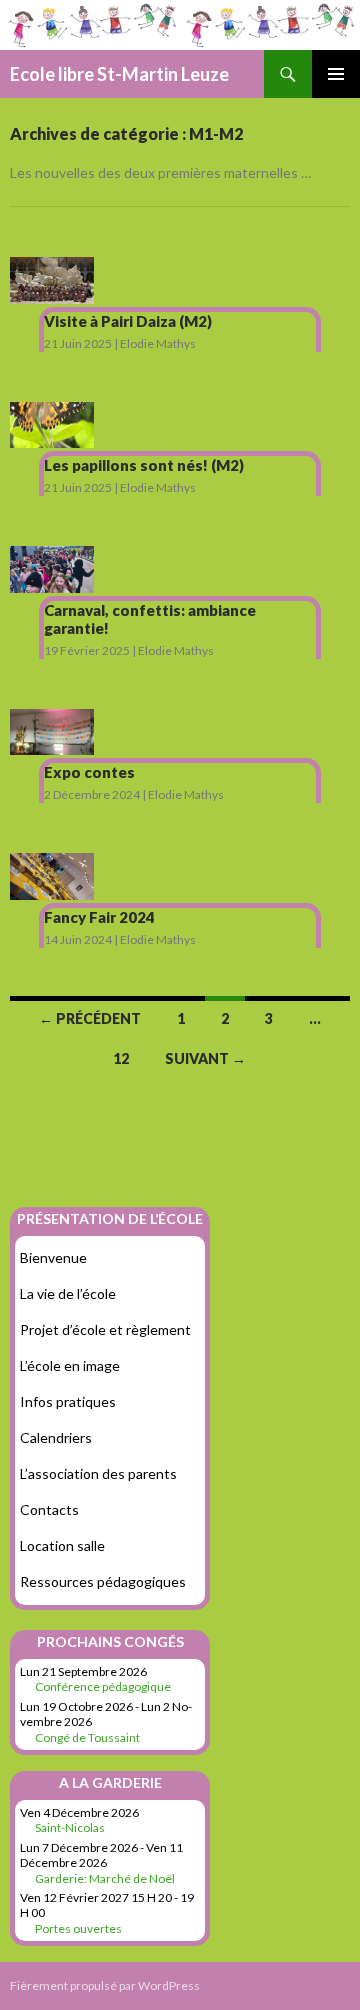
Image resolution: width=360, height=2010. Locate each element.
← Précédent (90, 1018)
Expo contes (89, 772)
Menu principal (336, 74)
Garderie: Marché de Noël (105, 1878)
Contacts (49, 1509)
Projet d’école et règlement (105, 1329)
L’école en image (70, 1365)
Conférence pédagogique (103, 1686)
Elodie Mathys (158, 343)
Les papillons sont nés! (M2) (144, 465)
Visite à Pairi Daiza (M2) (128, 321)
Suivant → (205, 1058)
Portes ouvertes (78, 1928)
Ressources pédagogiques (103, 1581)
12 (121, 1058)
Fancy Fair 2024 (99, 917)
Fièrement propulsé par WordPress (105, 1985)
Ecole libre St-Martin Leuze (119, 74)
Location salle (62, 1545)
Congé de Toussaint (87, 1737)
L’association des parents (98, 1473)
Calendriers (56, 1437)
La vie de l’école (68, 1293)
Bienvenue (53, 1257)
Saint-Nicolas (70, 1827)
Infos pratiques (68, 1401)
